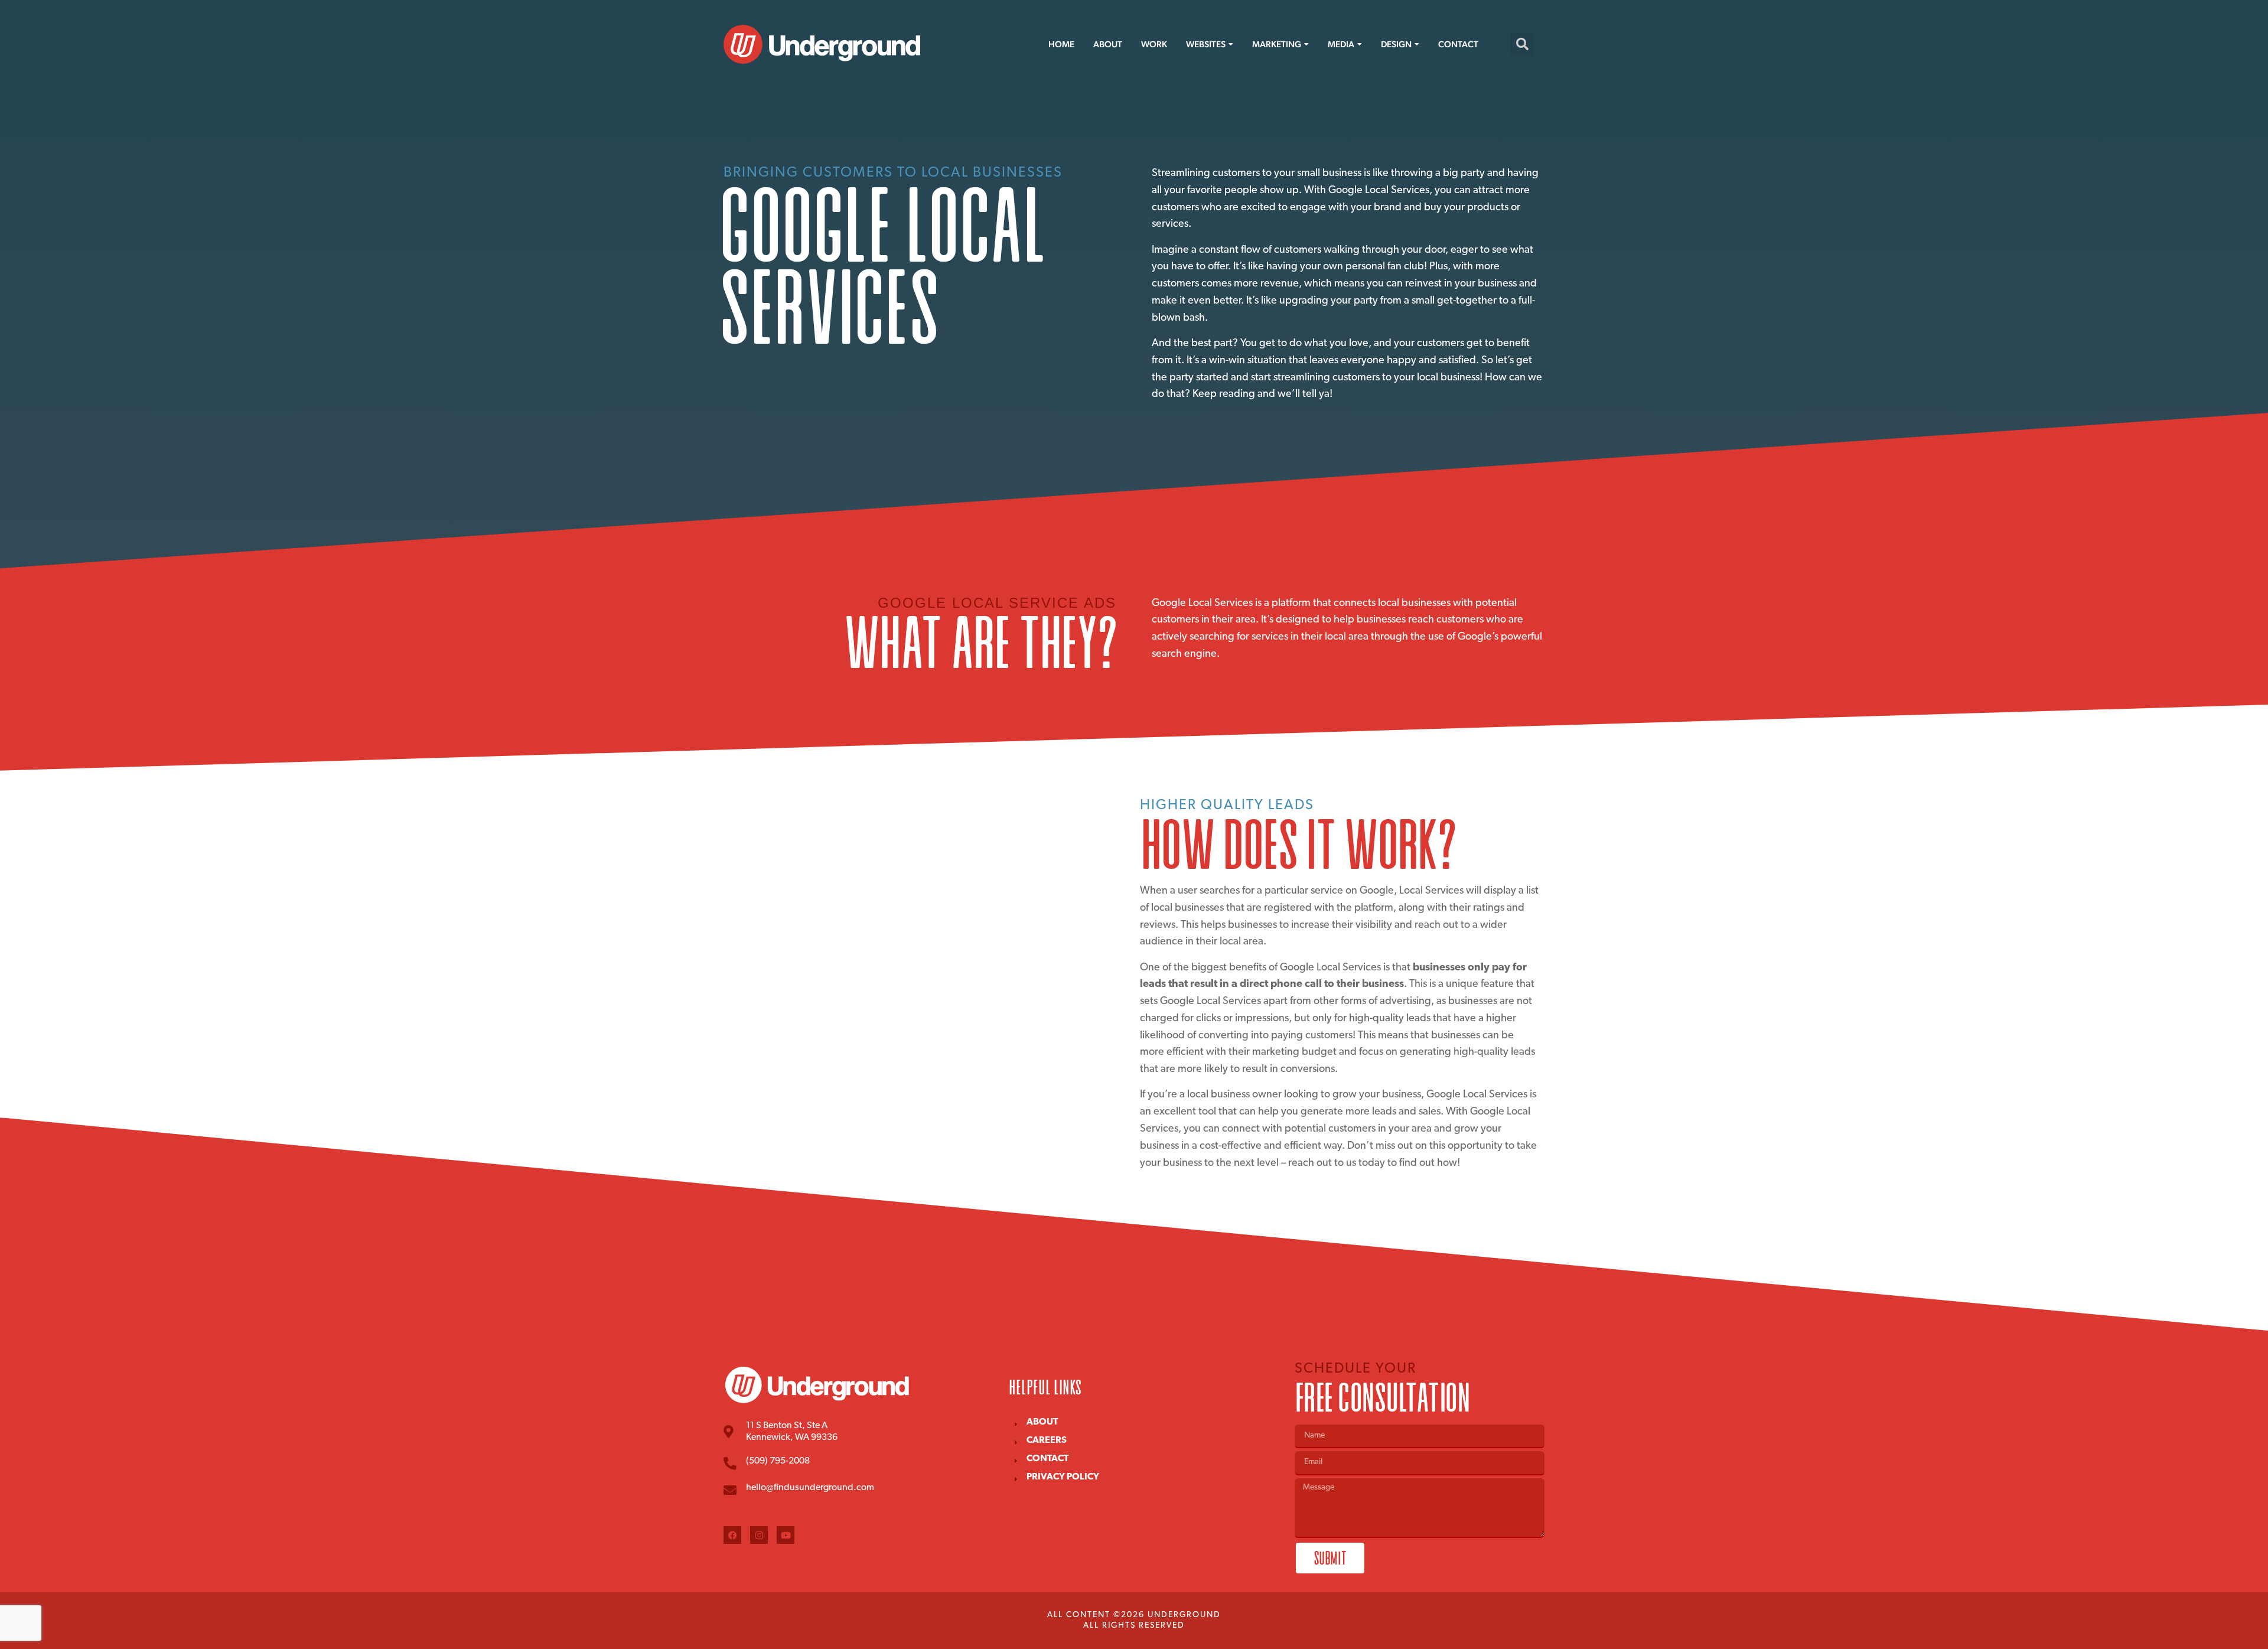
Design (1396, 44)
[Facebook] (732, 1535)
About (1108, 44)
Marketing (1277, 44)
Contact (1458, 44)
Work (1154, 44)
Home (1061, 44)
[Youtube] (786, 1535)
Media (1341, 44)
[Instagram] (759, 1535)
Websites (1206, 44)
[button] (1522, 44)
